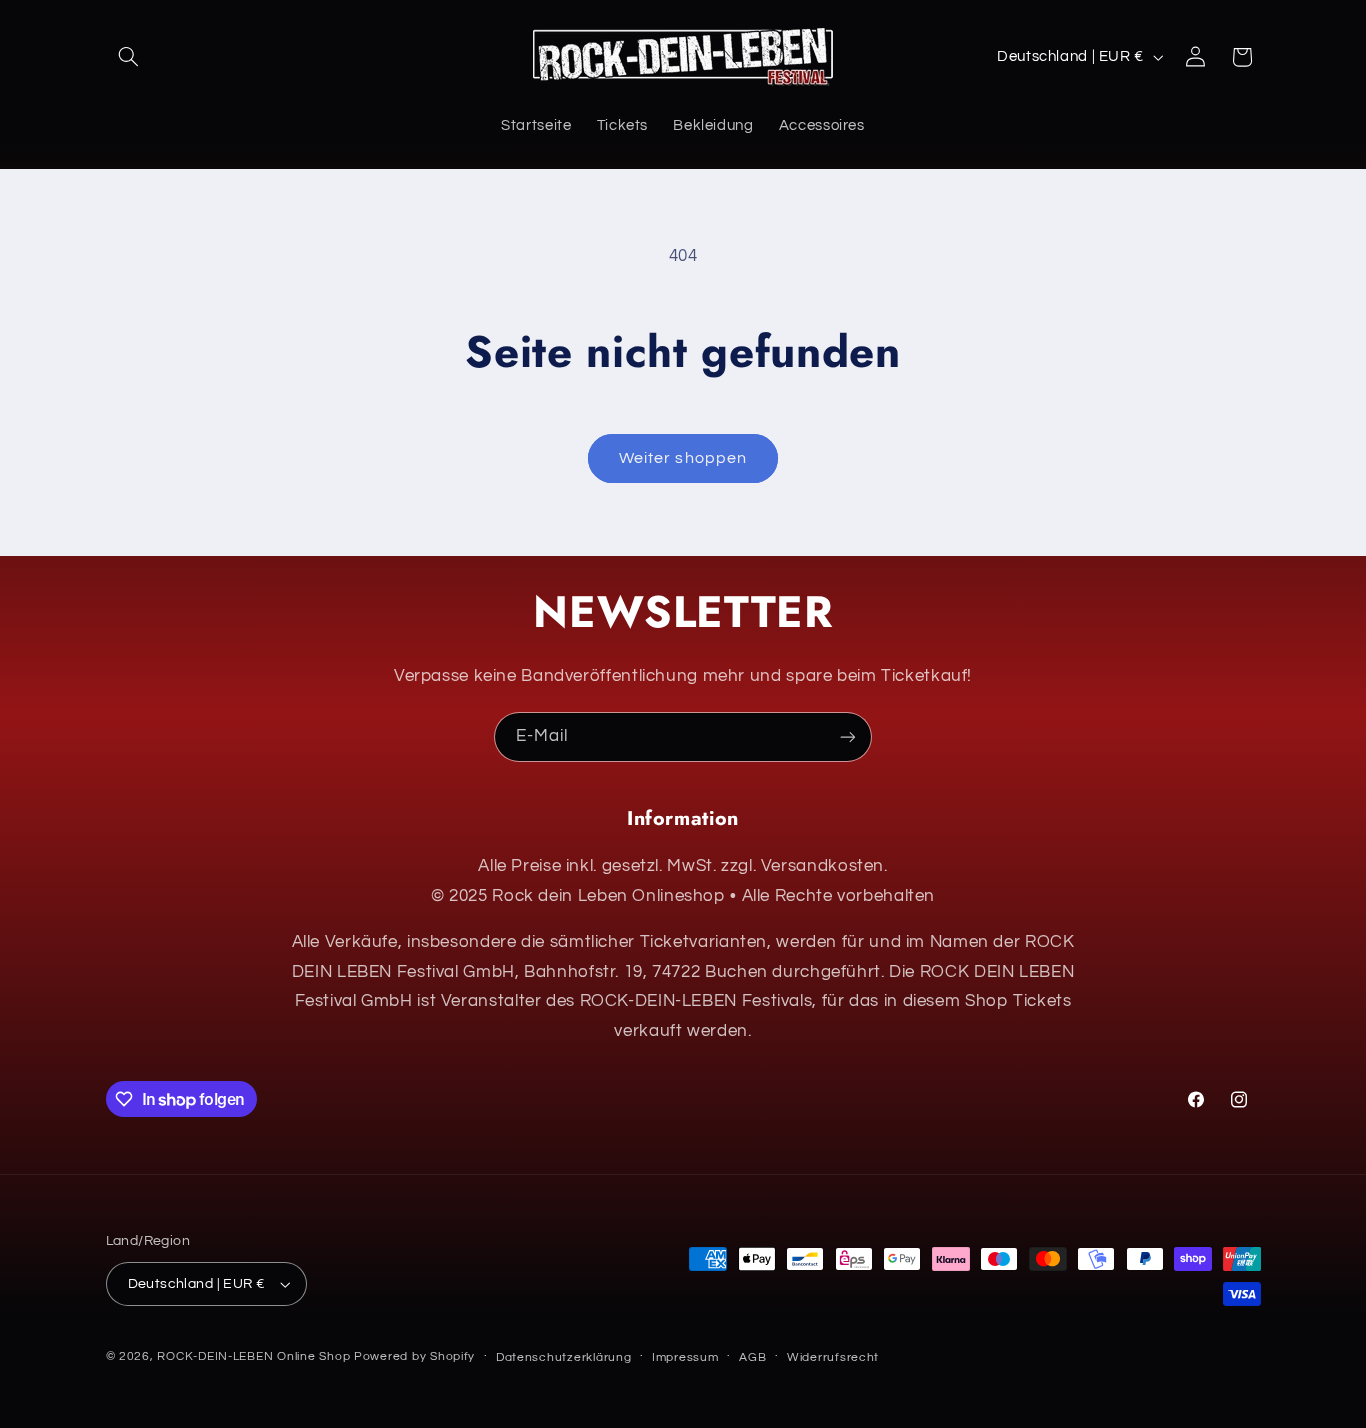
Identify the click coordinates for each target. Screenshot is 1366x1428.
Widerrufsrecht (833, 1357)
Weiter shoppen (683, 458)
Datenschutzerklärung (564, 1357)
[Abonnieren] (848, 736)
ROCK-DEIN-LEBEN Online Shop (253, 1356)
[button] (129, 57)
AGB (752, 1357)
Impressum (685, 1357)
